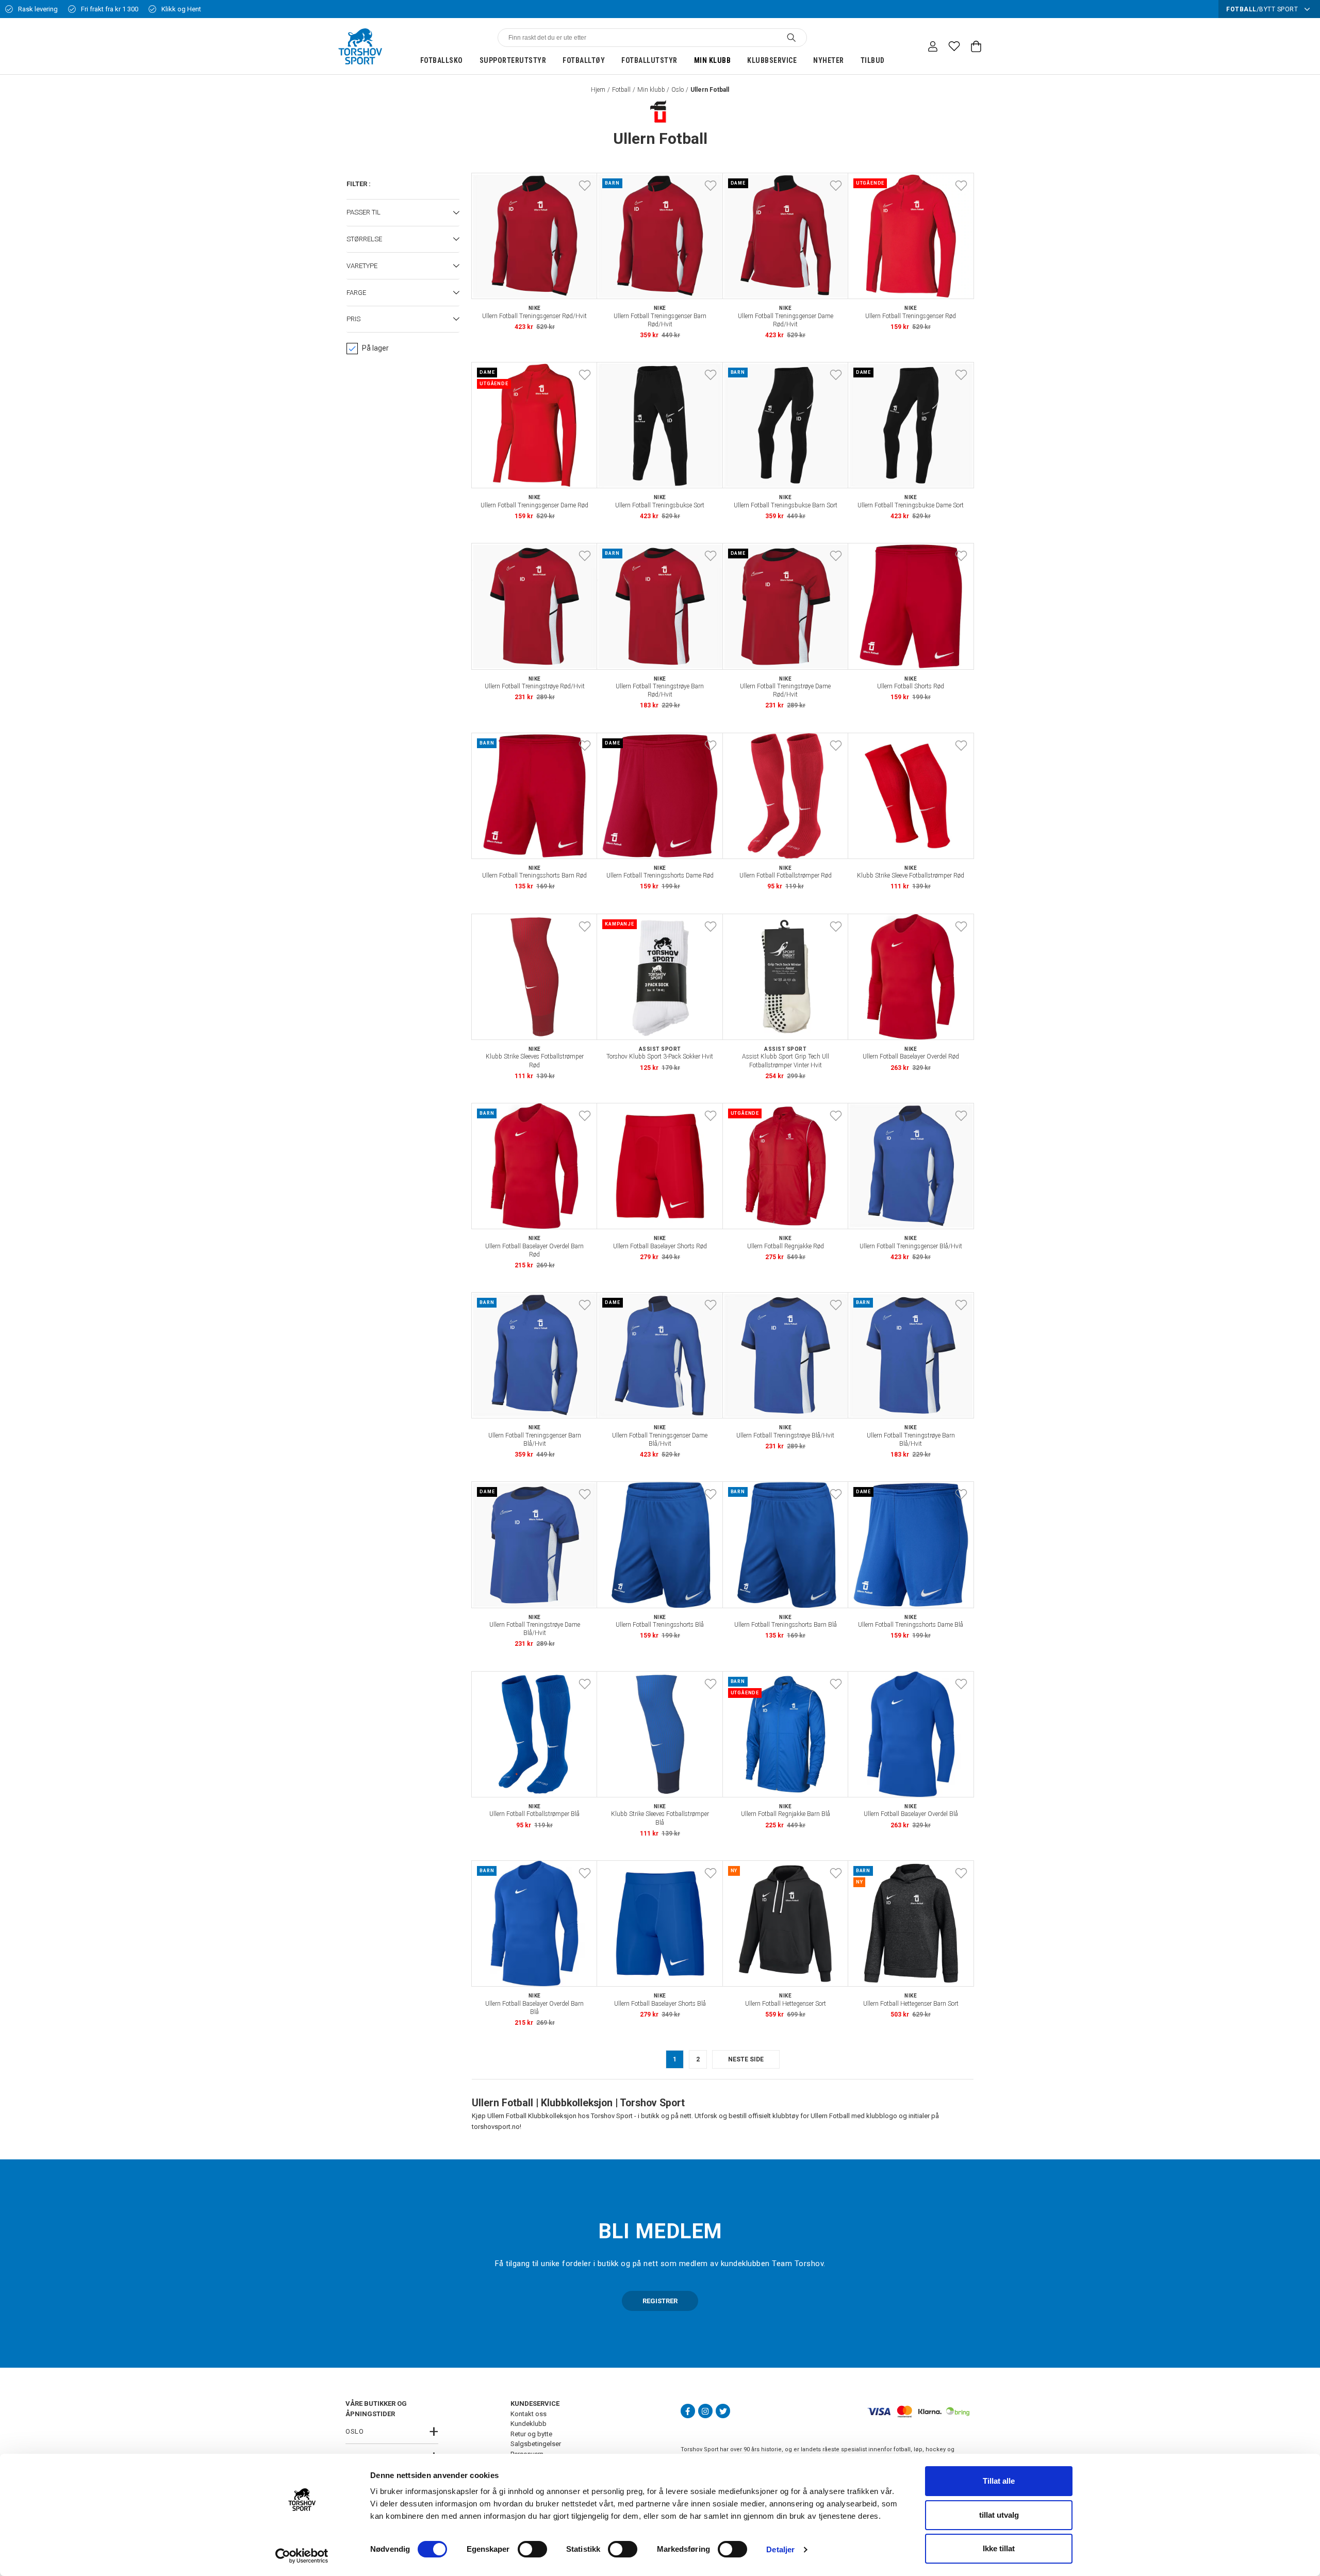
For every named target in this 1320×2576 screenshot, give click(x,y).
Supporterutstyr (513, 60)
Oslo (678, 90)
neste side (746, 2059)
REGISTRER (660, 2301)
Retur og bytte (531, 2434)
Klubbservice (772, 60)
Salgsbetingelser (536, 2444)
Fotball (621, 90)
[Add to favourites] (585, 186)
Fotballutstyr (649, 60)
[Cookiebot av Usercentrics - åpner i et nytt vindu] (302, 2556)
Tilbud (873, 60)
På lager (375, 348)
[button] (403, 213)
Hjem (598, 90)
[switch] (532, 2549)
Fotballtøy (584, 60)
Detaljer (780, 2549)
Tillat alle (999, 2481)
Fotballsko (442, 60)
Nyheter (829, 60)
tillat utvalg (999, 2515)
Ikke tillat (999, 2548)
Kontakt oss (529, 2414)
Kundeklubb (529, 2424)
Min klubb (713, 60)
